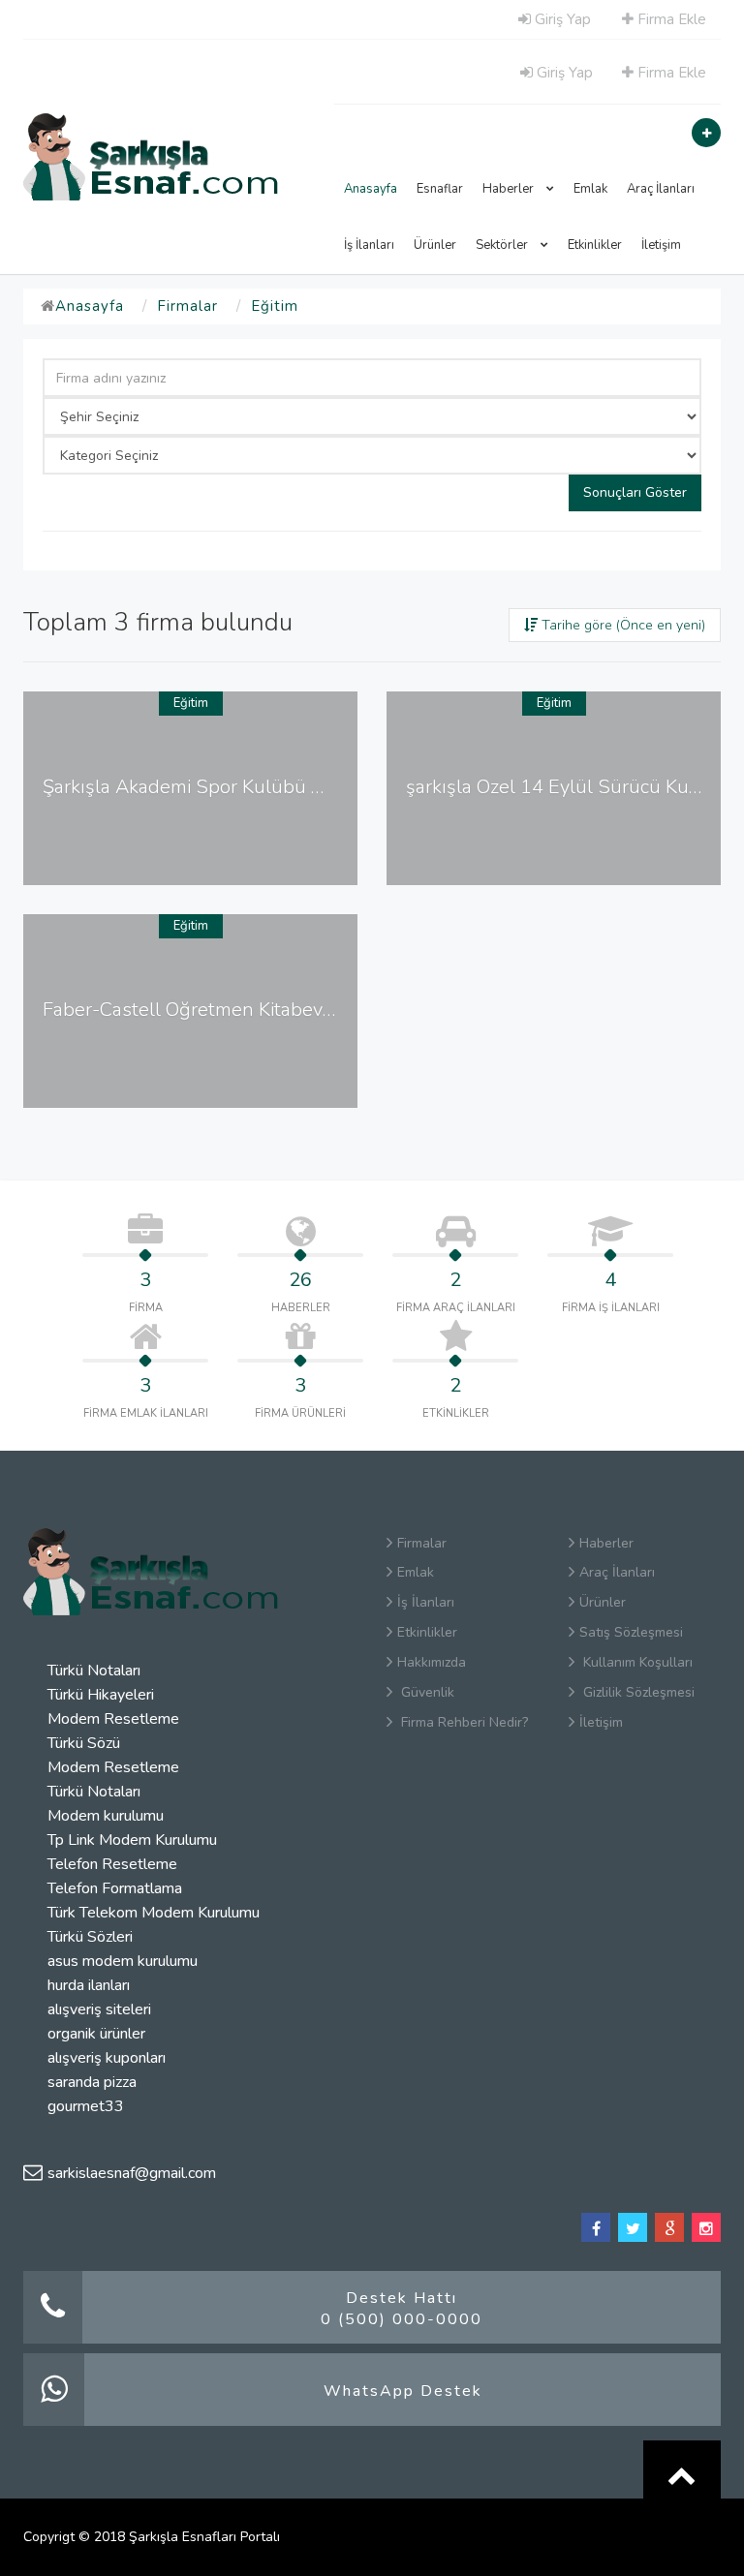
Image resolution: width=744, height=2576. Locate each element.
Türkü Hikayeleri (101, 1695)
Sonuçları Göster (635, 492)
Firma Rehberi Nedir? (463, 1722)
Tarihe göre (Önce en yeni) (621, 625)
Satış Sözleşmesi (631, 1632)
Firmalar (187, 306)
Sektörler (503, 245)
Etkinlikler (595, 245)
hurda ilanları (89, 1985)
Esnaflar (440, 189)
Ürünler (435, 245)
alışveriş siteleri (99, 2009)
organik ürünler (96, 2034)
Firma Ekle (670, 19)
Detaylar (198, 865)
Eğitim (275, 306)
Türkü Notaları (94, 1671)
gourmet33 (86, 2106)
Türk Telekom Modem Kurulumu (154, 1913)
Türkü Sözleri (90, 1937)
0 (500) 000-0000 (402, 2319)
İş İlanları (369, 245)
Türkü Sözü (84, 1743)
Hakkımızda (432, 1662)
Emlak (590, 189)
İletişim (661, 245)
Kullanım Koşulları (636, 1662)
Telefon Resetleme (112, 1864)
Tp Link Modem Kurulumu (132, 1840)
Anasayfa (371, 189)
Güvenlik (426, 1692)
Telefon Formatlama (115, 1888)
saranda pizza (92, 2082)
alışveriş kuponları (107, 2058)
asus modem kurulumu (123, 1961)
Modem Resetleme (113, 1719)
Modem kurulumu (106, 1816)
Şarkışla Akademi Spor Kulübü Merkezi (210, 787)
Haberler (510, 189)
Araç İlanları (661, 189)
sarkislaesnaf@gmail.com (132, 2173)
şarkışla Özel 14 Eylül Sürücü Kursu (561, 787)
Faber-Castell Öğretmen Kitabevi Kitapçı (216, 1010)
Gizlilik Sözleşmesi (637, 1692)
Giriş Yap (561, 19)
